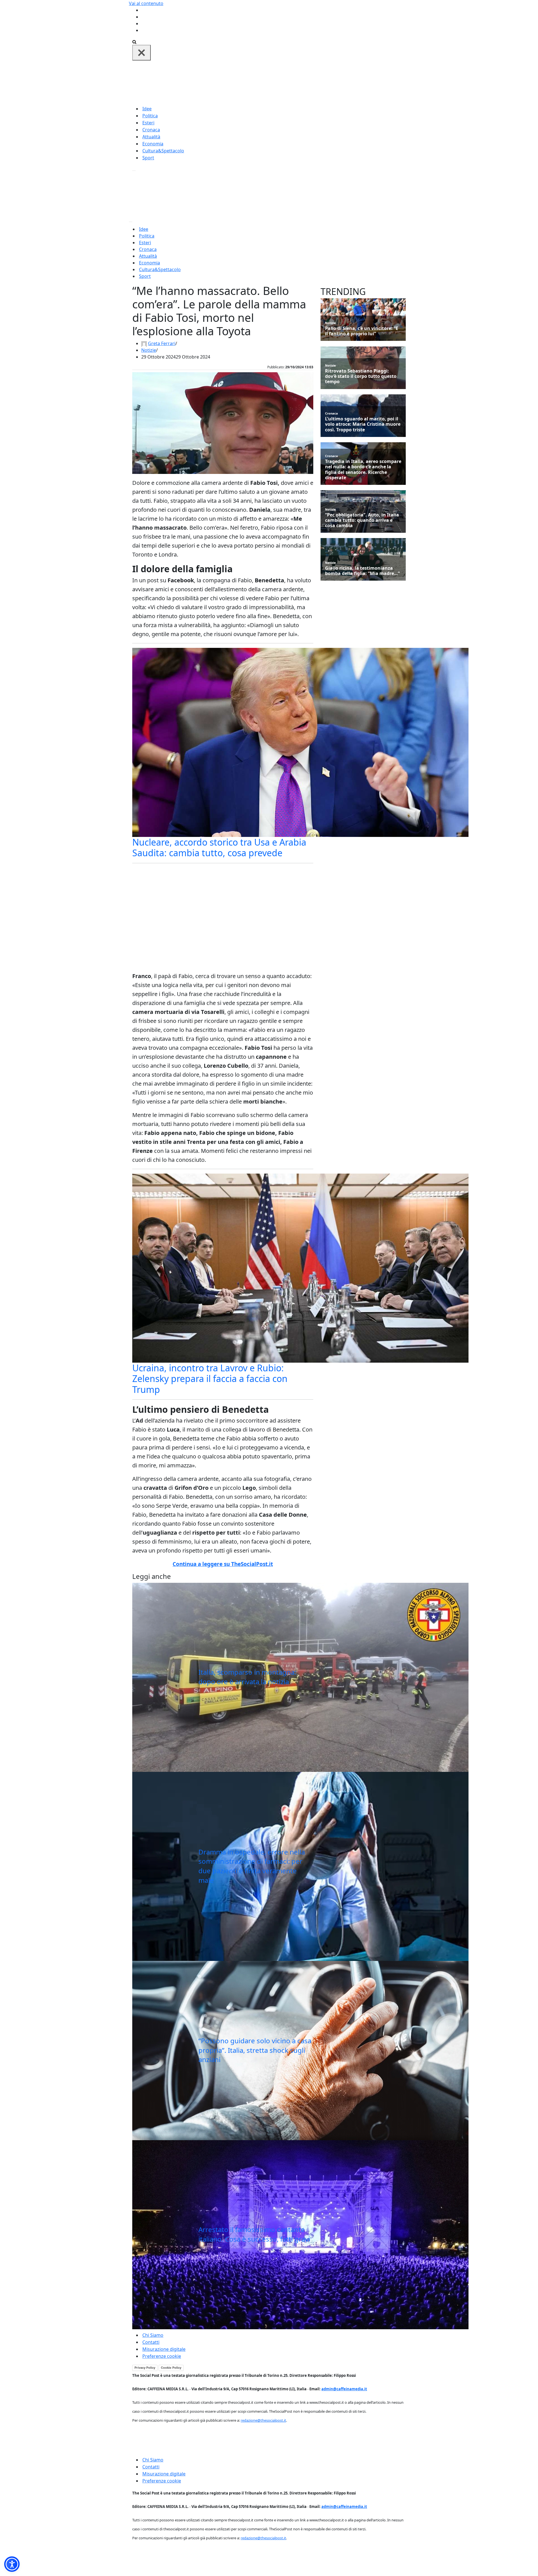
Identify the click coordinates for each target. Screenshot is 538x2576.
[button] (12, 2564)
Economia (153, 144)
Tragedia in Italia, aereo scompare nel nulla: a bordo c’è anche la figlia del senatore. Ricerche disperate (363, 470)
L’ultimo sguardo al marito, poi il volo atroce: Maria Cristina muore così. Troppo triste (363, 424)
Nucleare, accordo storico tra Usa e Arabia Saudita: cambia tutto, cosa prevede (219, 847)
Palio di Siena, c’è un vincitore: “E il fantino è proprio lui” (362, 331)
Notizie (149, 350)
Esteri (148, 123)
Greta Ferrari (162, 343)
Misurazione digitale (164, 2349)
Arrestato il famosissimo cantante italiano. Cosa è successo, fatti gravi (254, 2234)
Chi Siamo (153, 2335)
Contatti (151, 2342)
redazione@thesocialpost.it (263, 2420)
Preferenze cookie (162, 2356)
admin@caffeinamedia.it (344, 2389)
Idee (147, 109)
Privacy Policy (145, 2368)
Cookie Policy (171, 2368)
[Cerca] (134, 41)
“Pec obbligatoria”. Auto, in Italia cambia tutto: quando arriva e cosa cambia (362, 520)
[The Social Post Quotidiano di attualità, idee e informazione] (296, 82)
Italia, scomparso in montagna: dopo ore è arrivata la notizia (247, 1677)
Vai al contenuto (146, 3)
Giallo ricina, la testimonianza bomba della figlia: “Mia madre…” (362, 571)
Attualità (151, 137)
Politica (150, 116)
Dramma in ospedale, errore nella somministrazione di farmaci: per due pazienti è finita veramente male (252, 1866)
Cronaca (151, 130)
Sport (148, 158)
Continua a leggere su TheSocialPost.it (223, 1564)
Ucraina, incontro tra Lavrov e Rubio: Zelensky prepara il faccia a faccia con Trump (210, 1379)
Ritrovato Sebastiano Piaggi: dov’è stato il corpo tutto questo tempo (361, 376)
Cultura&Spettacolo (163, 151)
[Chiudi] (142, 53)
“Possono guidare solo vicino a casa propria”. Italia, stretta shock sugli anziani (255, 2050)
